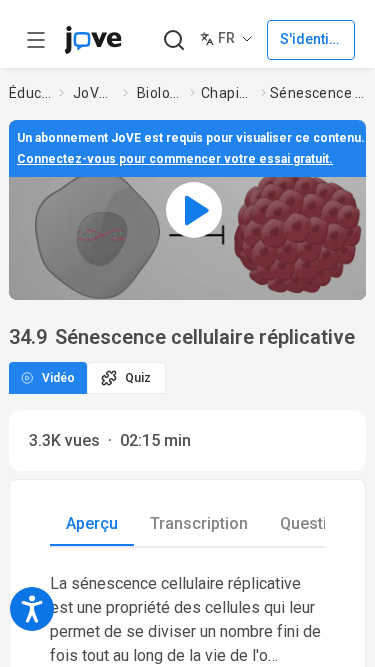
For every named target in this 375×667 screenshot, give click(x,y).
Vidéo (58, 378)
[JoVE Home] (93, 40)
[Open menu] (36, 40)
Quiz (138, 378)
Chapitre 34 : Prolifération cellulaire (227, 93)
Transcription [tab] (199, 523)
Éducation (30, 93)
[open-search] (173, 40)
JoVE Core (94, 93)
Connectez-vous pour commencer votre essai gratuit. (175, 159)
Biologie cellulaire (159, 93)
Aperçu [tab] (92, 523)
